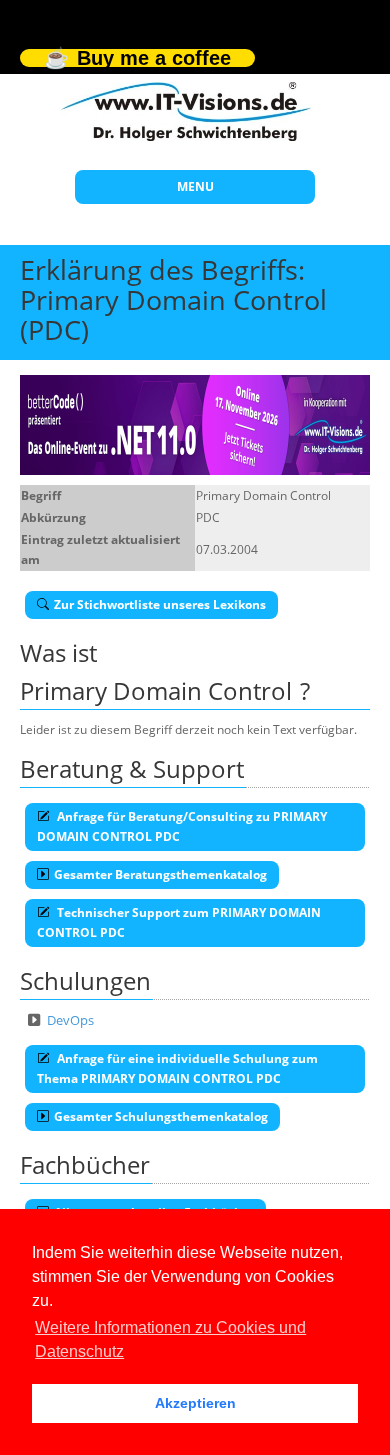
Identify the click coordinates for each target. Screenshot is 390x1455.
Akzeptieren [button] (195, 1403)
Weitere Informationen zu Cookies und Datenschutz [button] (170, 1339)
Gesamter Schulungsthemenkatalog (161, 1116)
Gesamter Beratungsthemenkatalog (160, 874)
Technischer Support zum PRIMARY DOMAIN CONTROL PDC (179, 922)
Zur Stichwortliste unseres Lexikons (160, 604)
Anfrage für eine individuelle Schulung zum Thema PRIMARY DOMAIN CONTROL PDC (177, 1068)
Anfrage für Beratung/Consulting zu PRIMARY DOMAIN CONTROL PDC (182, 826)
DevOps (70, 1020)
